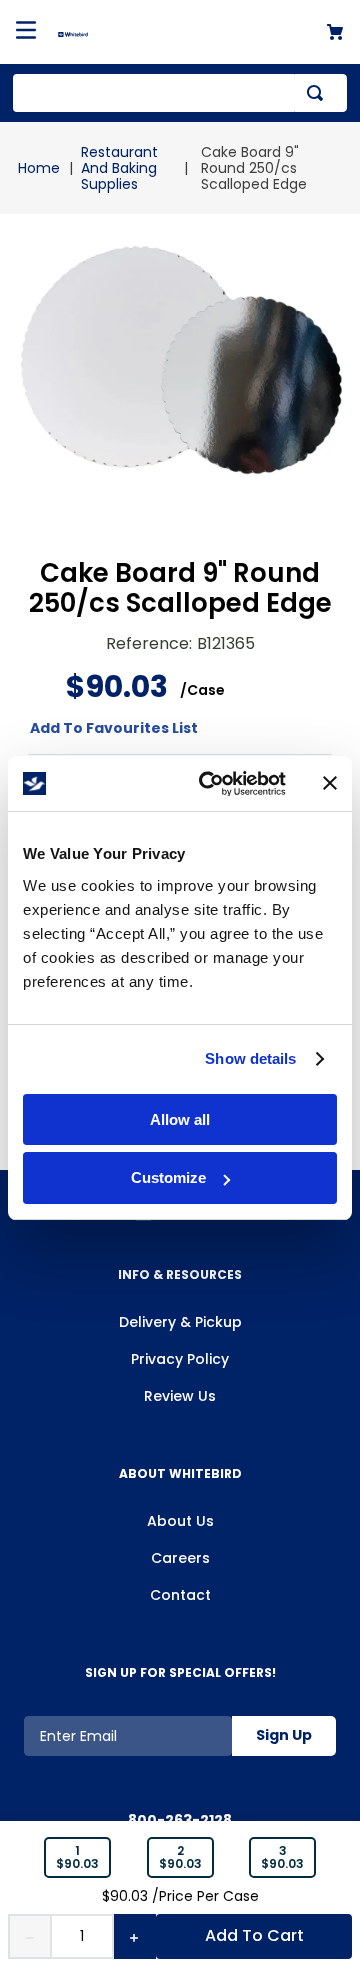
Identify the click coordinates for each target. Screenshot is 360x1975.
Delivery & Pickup (180, 1322)
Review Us (180, 1396)
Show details (250, 1058)
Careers (180, 1558)
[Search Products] (319, 93)
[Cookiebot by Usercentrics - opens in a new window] (211, 784)
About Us (180, 1521)
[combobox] (180, 93)
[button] (77, 1858)
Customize (168, 1177)
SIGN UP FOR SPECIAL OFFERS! (180, 1672)
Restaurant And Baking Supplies (119, 168)
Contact (180, 1595)
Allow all (180, 1119)
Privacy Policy (180, 1359)
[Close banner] (330, 783)
